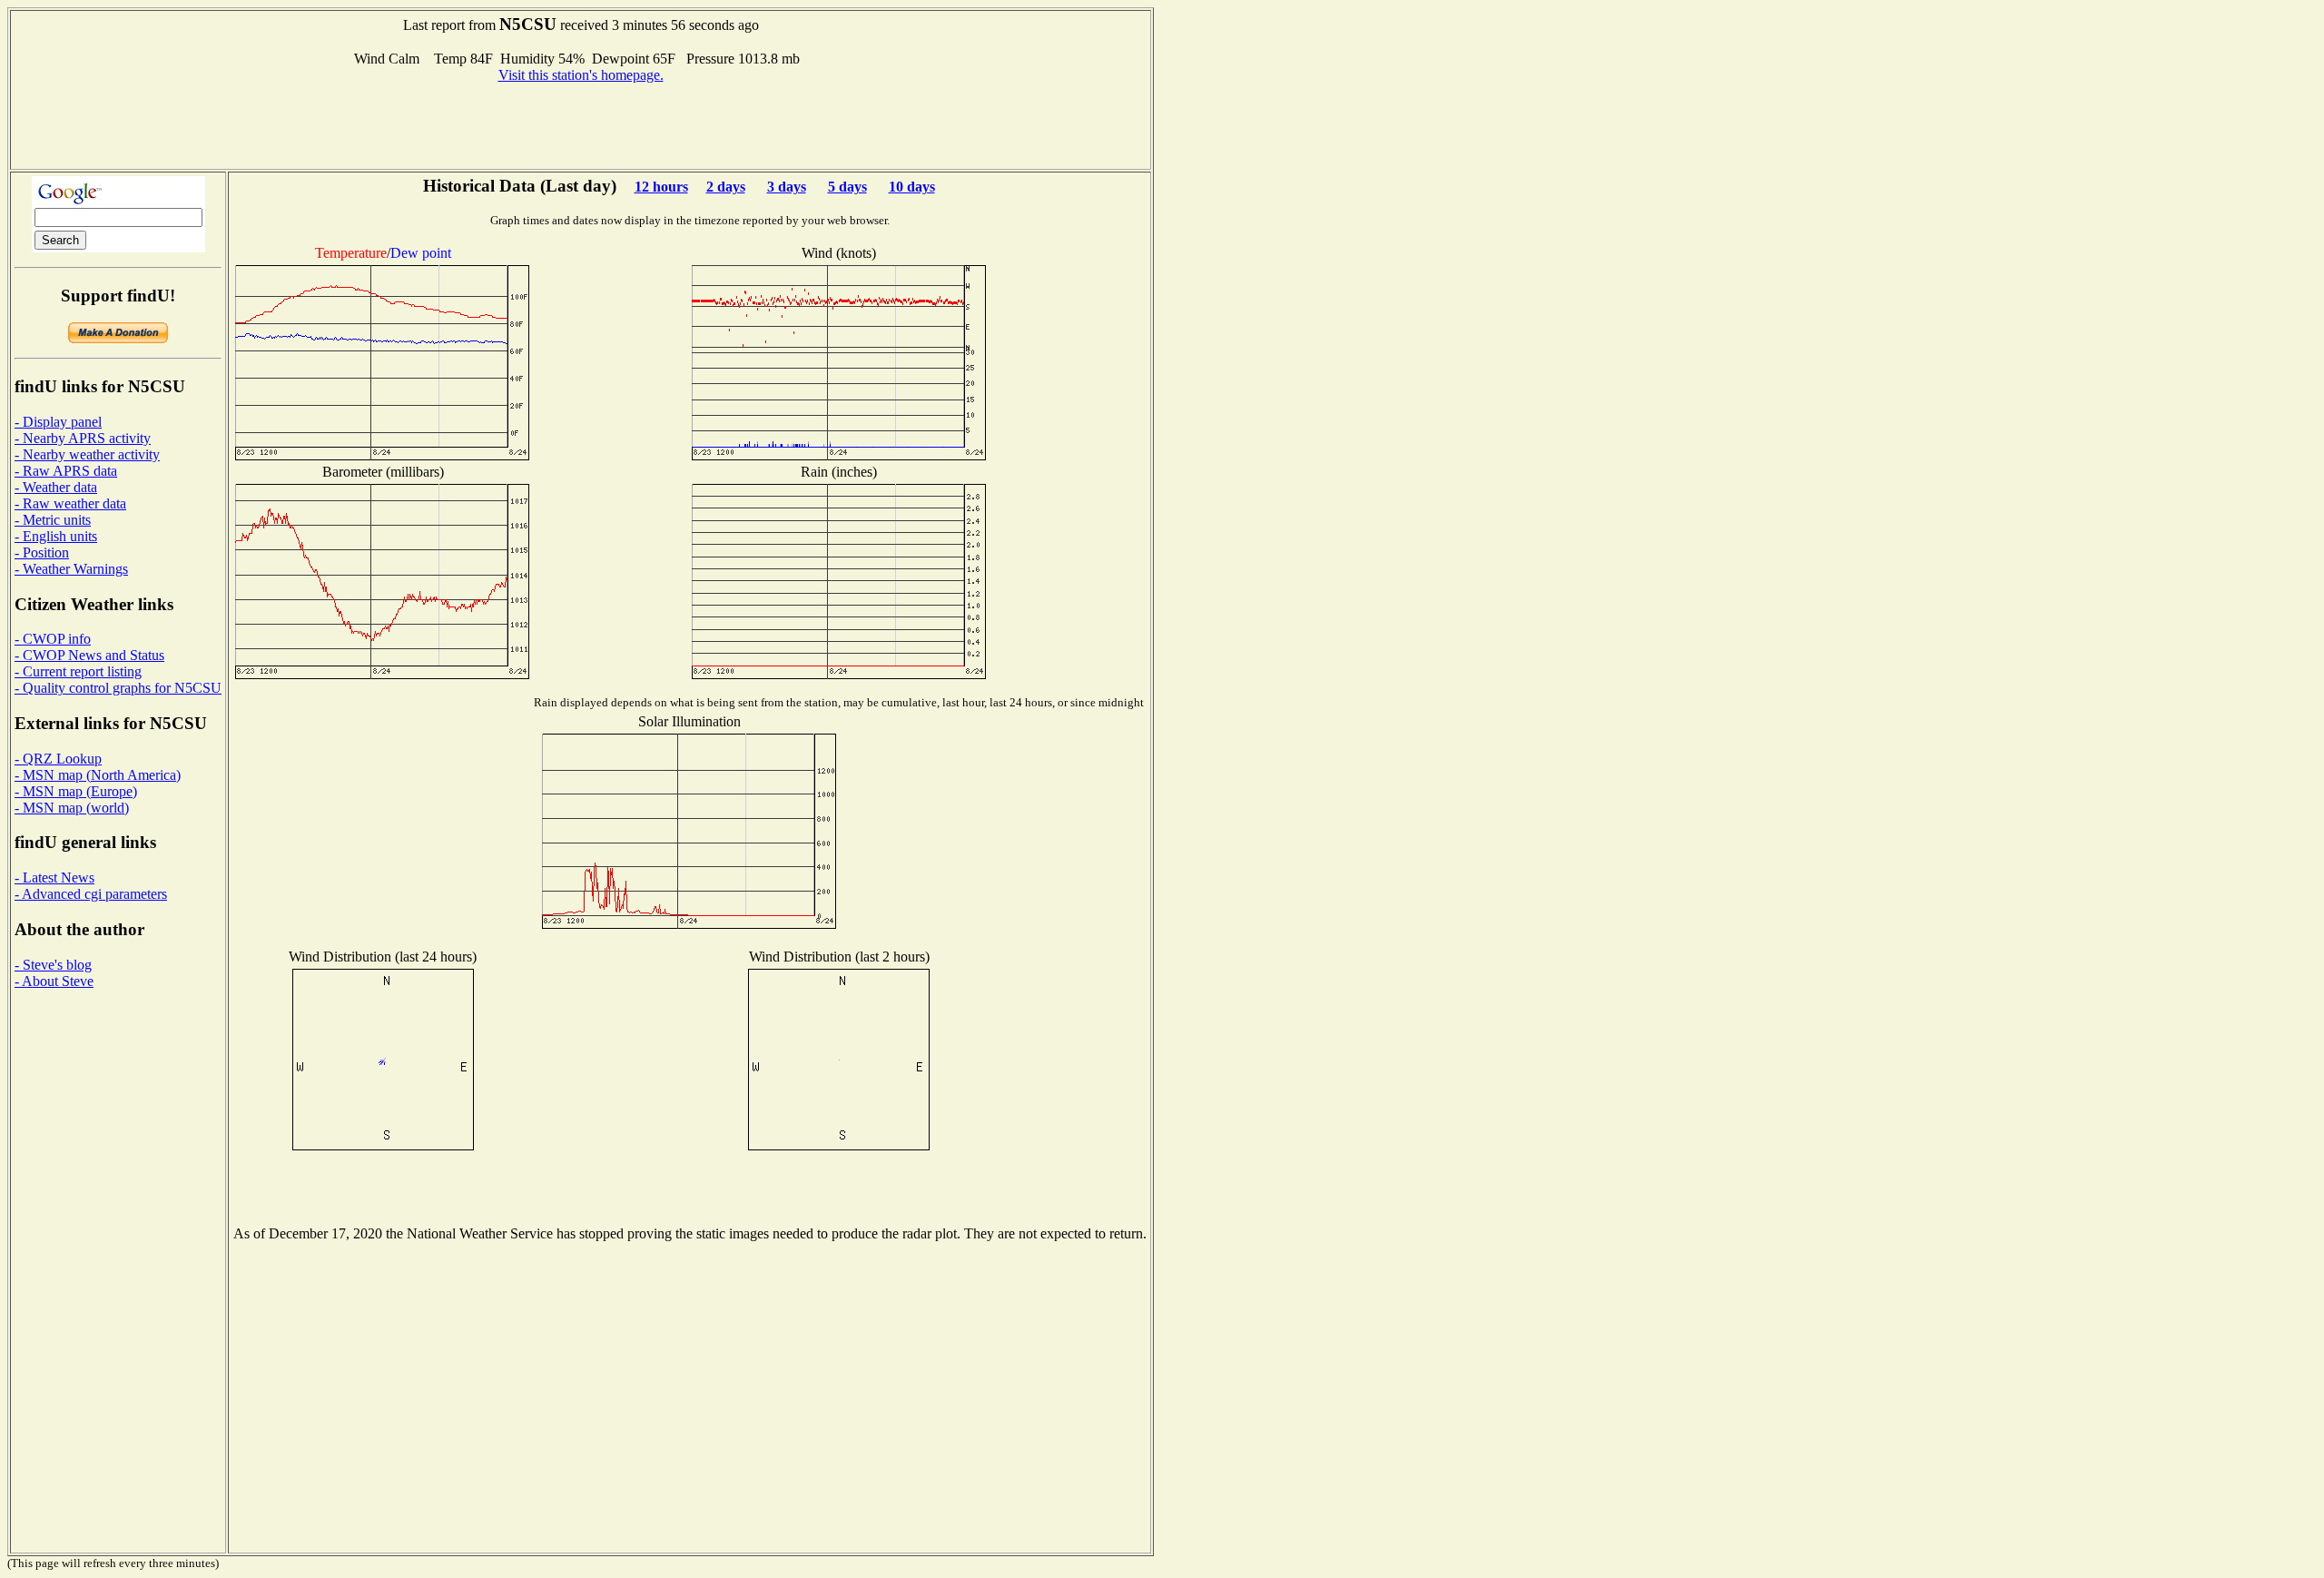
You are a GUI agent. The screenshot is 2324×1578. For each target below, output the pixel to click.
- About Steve (54, 981)
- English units (56, 536)
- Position (42, 552)
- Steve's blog (53, 965)
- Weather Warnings (71, 569)
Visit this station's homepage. (581, 75)
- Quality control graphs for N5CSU (118, 688)
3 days (787, 187)
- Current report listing (78, 671)
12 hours (661, 187)
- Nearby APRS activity (83, 438)
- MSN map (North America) (98, 775)
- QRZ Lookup (58, 759)
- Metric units (53, 520)
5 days (847, 187)
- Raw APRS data (66, 471)
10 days (912, 187)
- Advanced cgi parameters (91, 894)
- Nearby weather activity (87, 454)
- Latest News (54, 878)
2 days (726, 187)
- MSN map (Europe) (76, 791)
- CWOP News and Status (89, 655)
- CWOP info (53, 639)
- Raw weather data (70, 503)
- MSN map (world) (72, 808)
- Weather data (56, 487)
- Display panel (58, 422)
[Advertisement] (581, 124)
